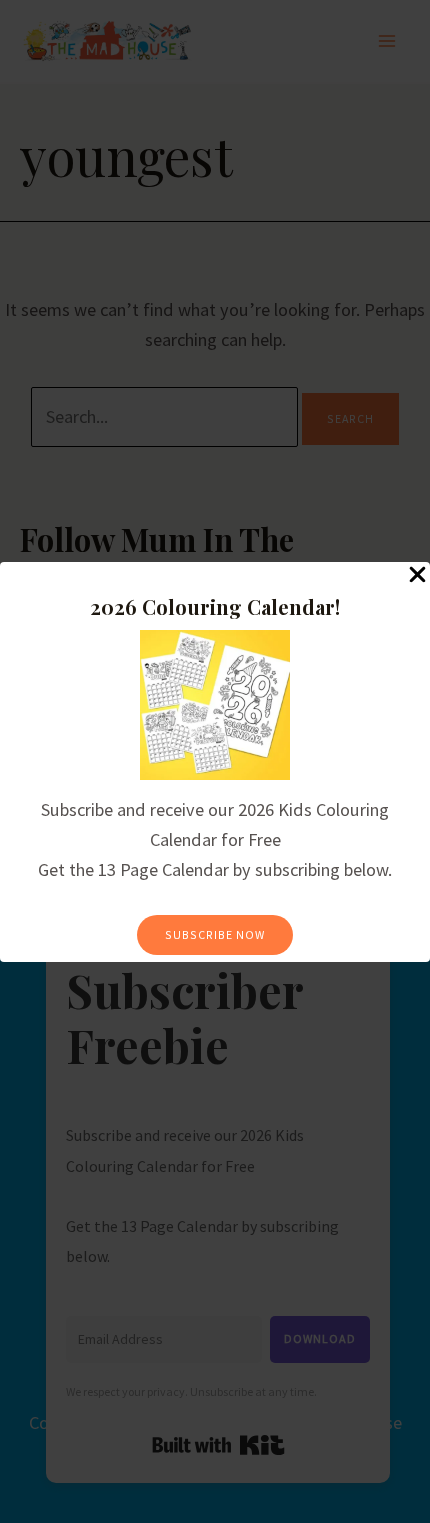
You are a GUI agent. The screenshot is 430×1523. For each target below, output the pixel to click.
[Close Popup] (417, 575)
